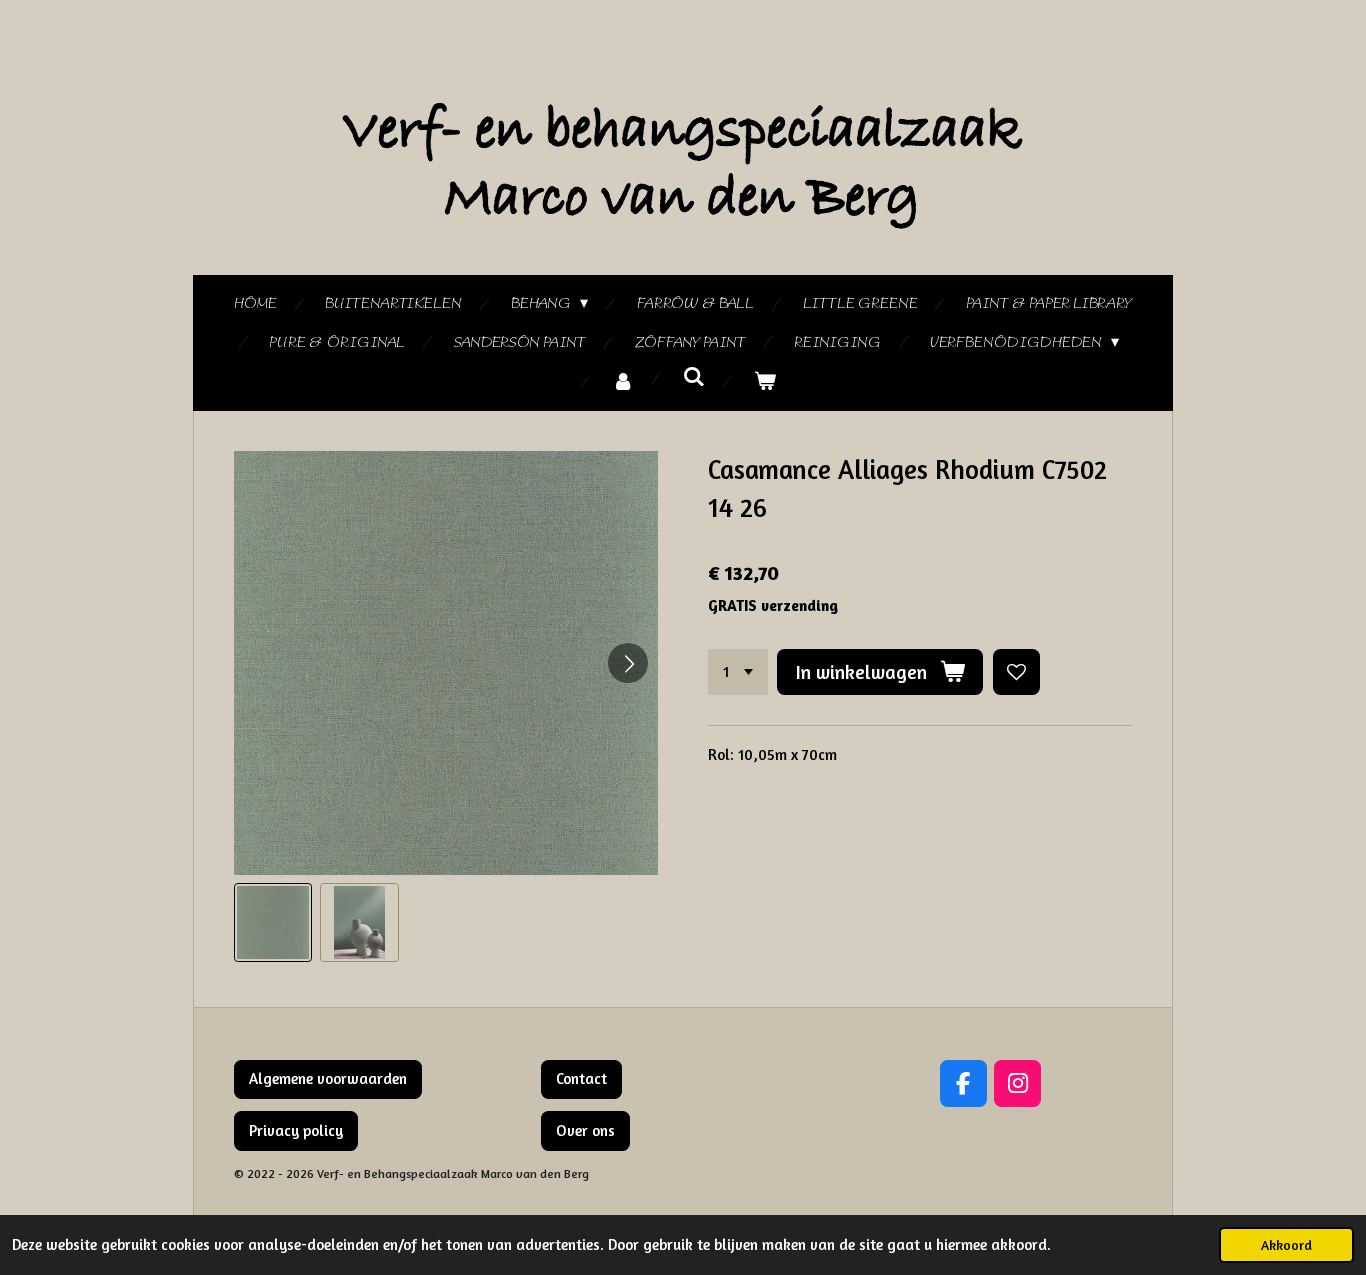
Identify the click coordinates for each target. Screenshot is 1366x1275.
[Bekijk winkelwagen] (765, 382)
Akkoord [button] (1286, 1245)
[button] (273, 922)
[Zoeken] (694, 378)
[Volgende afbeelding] (628, 663)
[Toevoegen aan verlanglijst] (1016, 672)
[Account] (623, 382)
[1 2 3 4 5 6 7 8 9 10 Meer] (738, 672)
